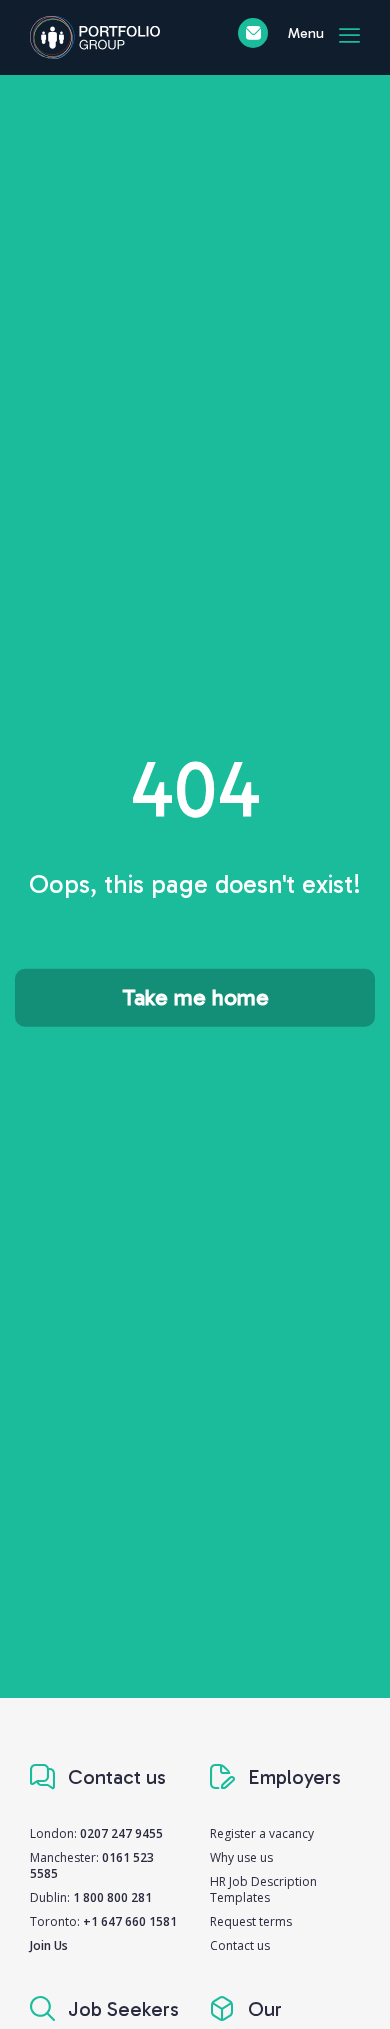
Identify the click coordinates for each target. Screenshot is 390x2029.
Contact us (240, 1945)
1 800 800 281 (112, 1897)
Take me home (195, 997)
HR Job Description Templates (263, 1889)
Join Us (49, 1945)
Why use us (241, 1857)
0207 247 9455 (121, 1833)
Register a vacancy (262, 1833)
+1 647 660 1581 (130, 1921)
